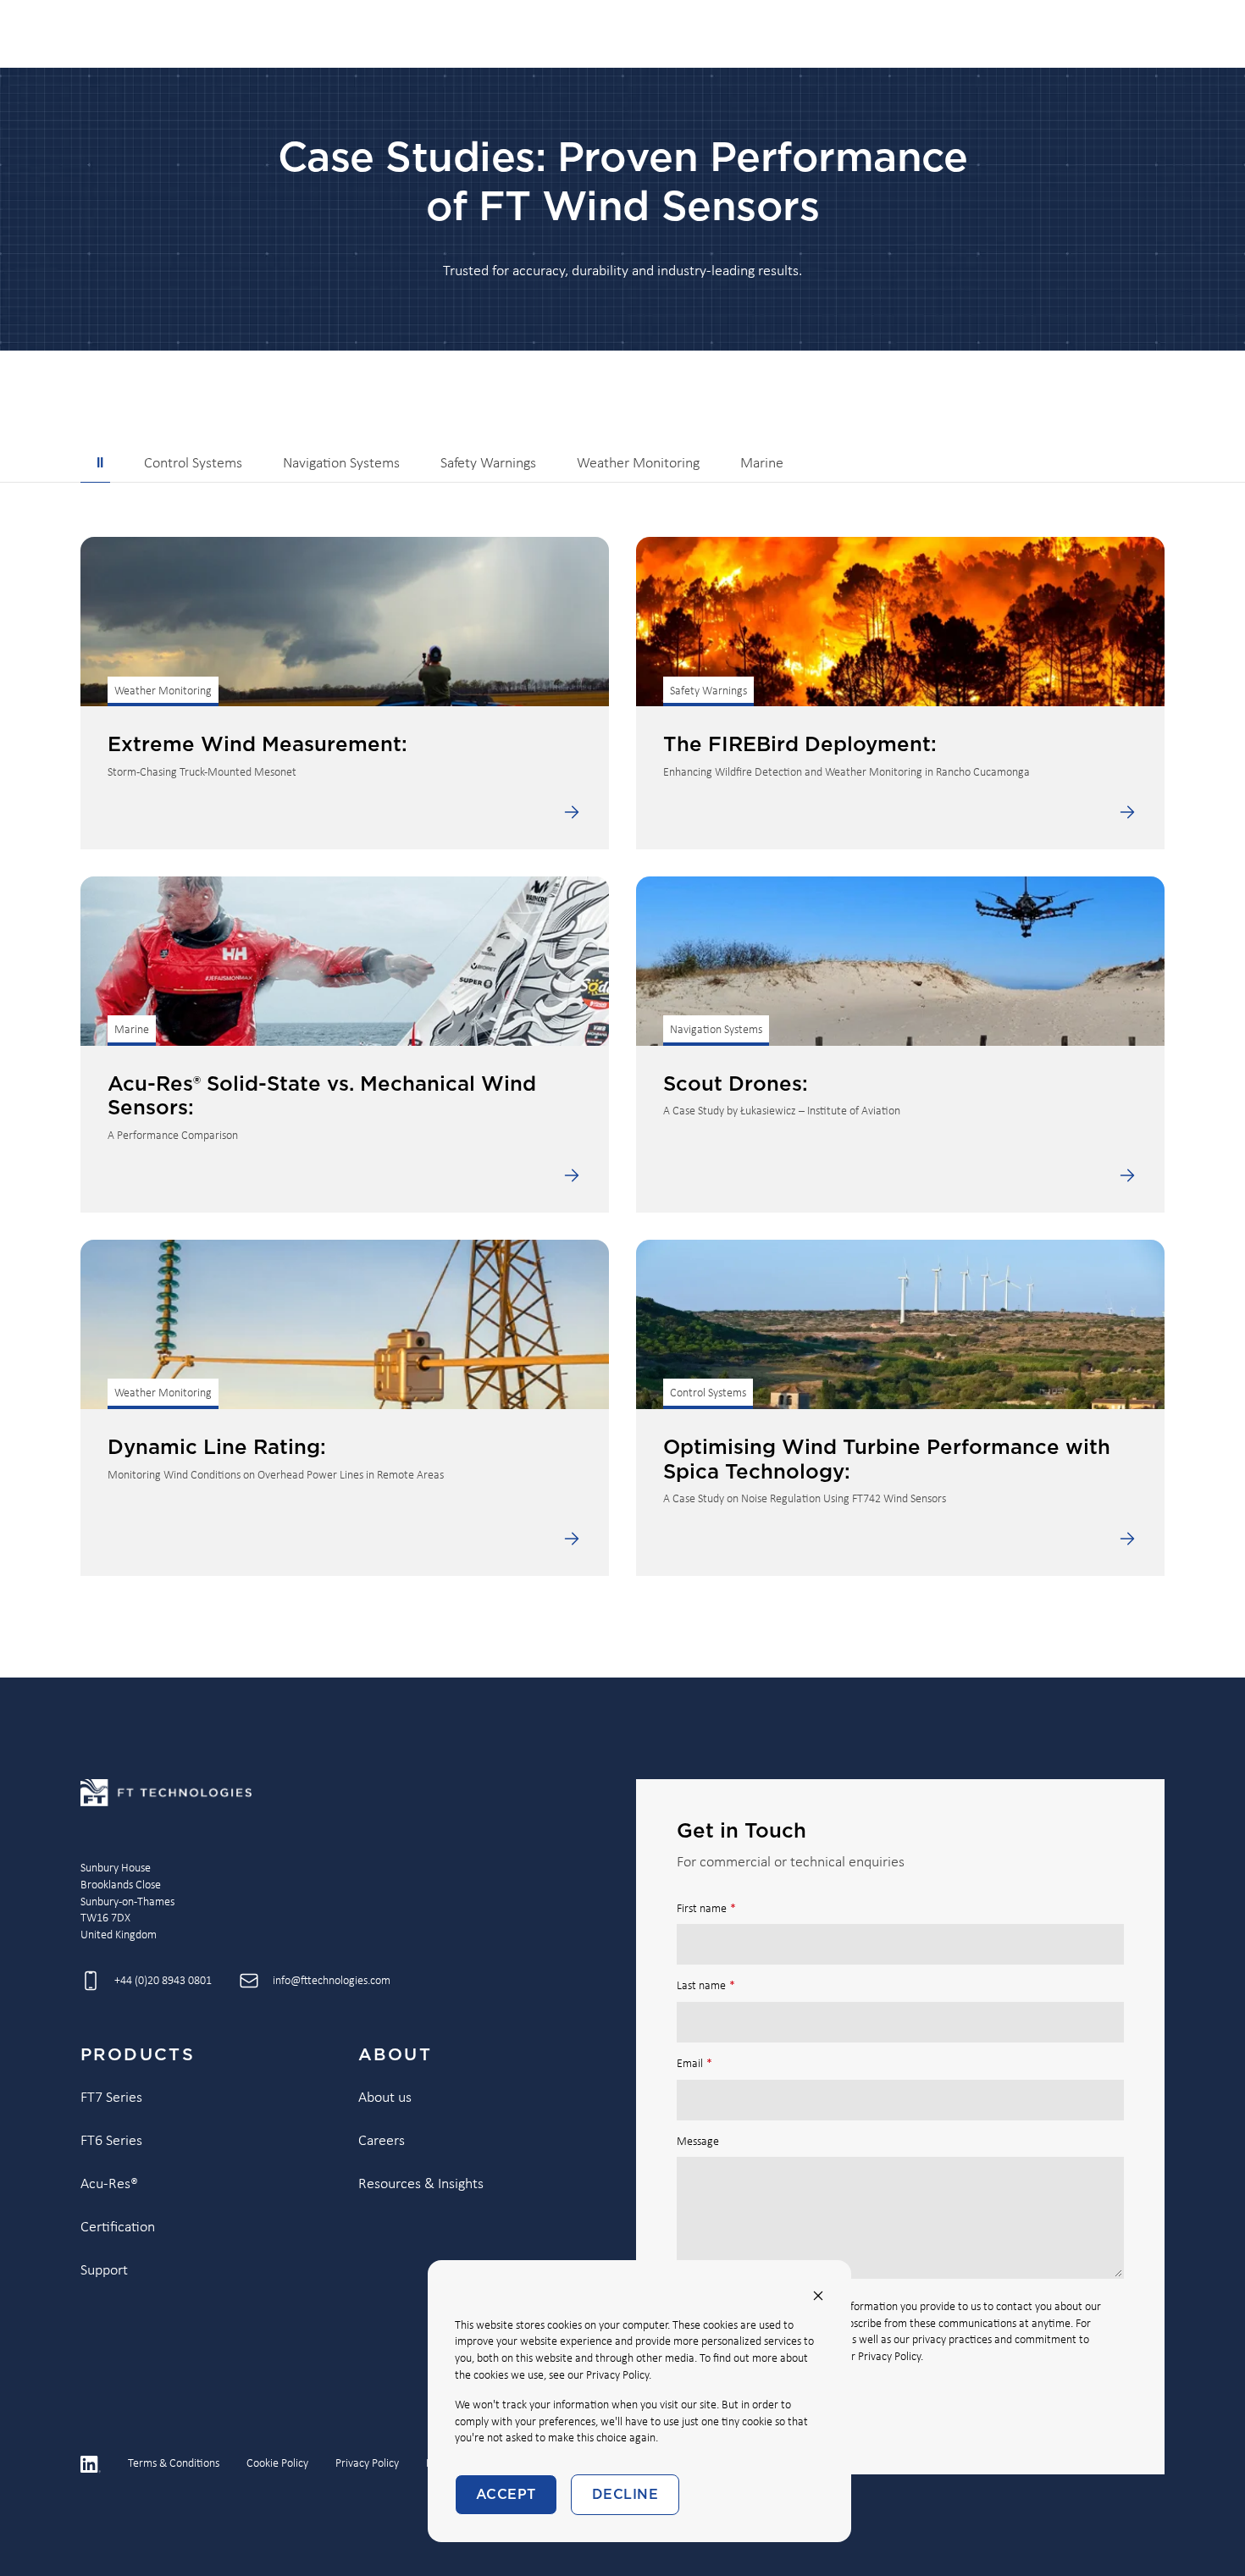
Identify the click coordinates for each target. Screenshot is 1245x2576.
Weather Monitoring (638, 464)
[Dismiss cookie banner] (818, 2296)
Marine (762, 464)
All (95, 464)
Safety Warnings (488, 464)
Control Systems (193, 464)
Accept (506, 2495)
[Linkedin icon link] (91, 2464)
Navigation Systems (341, 464)
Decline (625, 2495)
